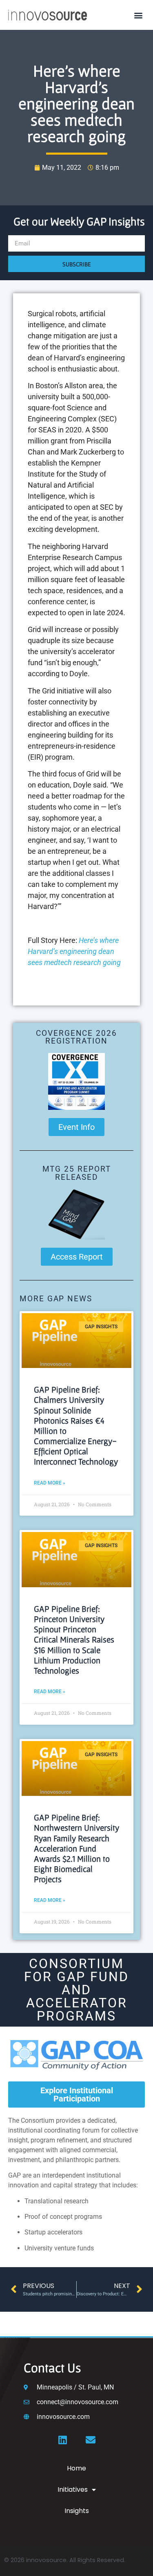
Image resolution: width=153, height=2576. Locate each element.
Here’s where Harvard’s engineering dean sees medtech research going (74, 951)
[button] (138, 15)
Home (76, 2468)
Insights (77, 2511)
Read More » (50, 1483)
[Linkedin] (63, 2440)
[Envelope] (91, 2440)
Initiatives (73, 2489)
